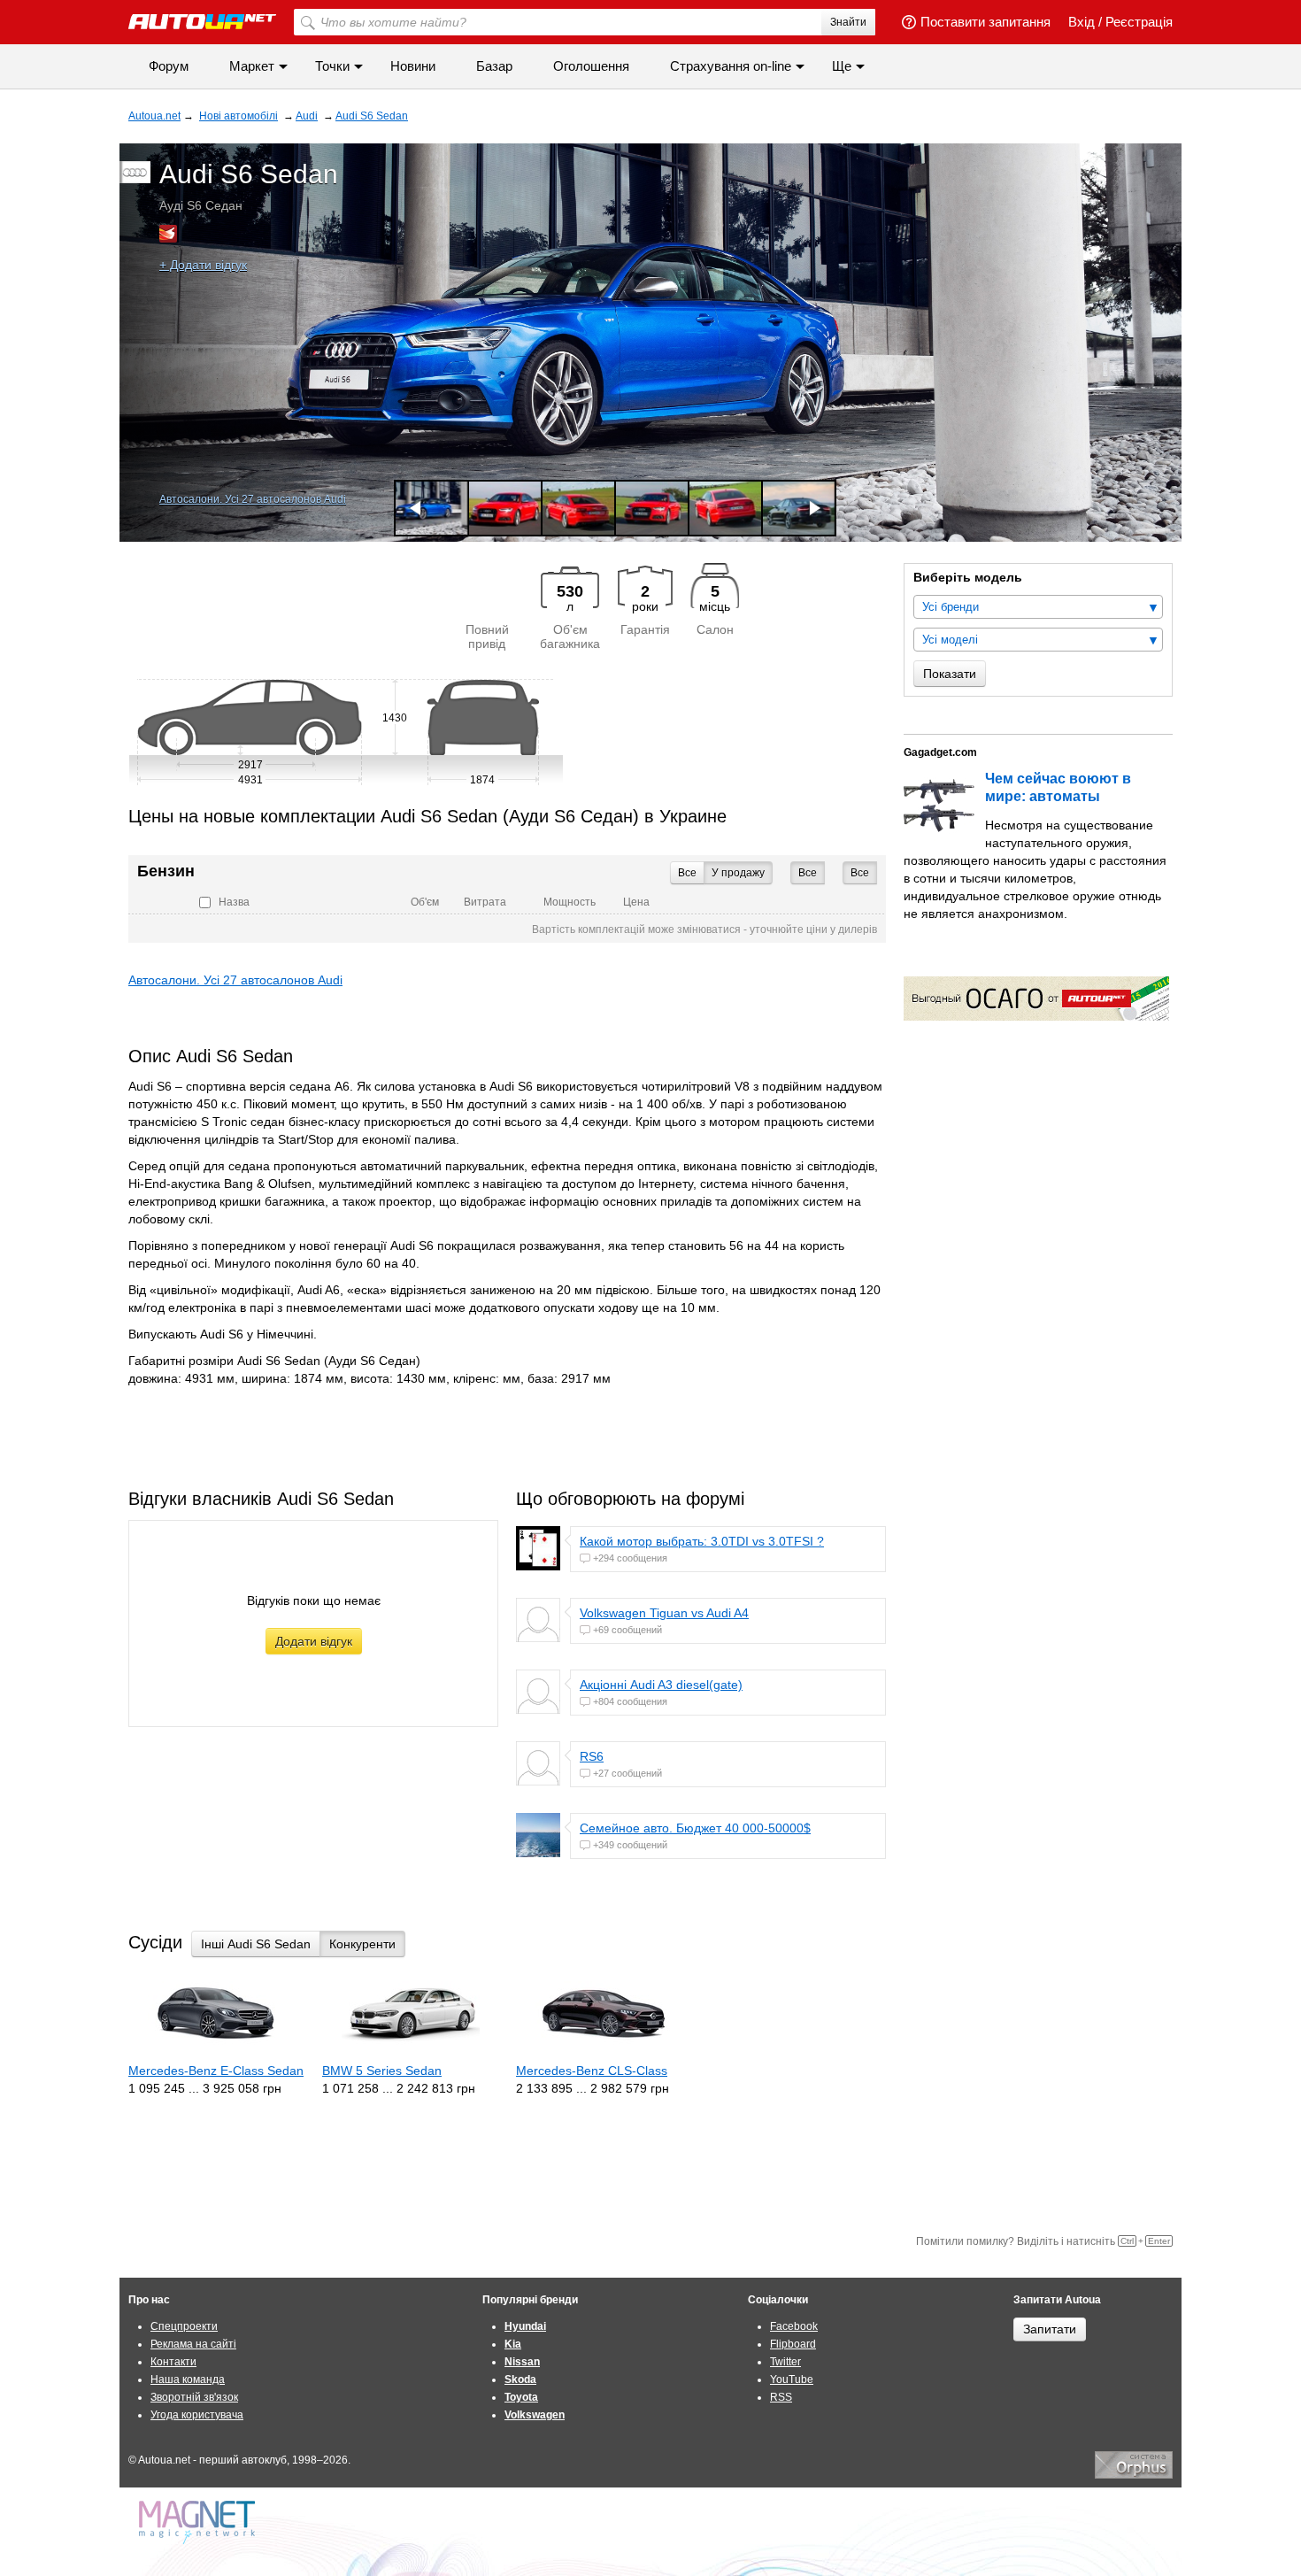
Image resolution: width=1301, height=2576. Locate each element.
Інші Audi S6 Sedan (256, 1944)
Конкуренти (362, 1944)
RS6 (592, 1756)
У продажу (738, 873)
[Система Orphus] (1134, 2475)
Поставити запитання (985, 22)
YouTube (792, 2379)
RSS (781, 2397)
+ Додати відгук (203, 265)
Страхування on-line (731, 66)
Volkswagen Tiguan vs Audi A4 (664, 1613)
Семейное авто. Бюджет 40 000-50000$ (695, 1828)
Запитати (1050, 2329)
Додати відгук (314, 1641)
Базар (494, 66)
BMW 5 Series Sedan (382, 2071)
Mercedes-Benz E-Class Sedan (216, 2071)
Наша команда (188, 2379)
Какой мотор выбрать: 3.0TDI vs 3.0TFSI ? (702, 1541)
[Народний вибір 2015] (168, 234)
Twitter (785, 2362)
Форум (169, 66)
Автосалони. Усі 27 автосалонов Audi (253, 499)
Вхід (1082, 22)
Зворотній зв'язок (194, 2397)
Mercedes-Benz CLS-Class (592, 2071)
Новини (413, 66)
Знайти (848, 22)
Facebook (794, 2326)
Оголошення (591, 66)
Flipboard (793, 2344)
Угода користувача (197, 2415)
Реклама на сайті (193, 2344)
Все (860, 873)
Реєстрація (1139, 22)
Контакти (173, 2362)
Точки (332, 66)
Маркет (252, 66)
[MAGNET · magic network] (199, 2522)
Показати (950, 674)
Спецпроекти (184, 2326)
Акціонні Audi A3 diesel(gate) (661, 1685)
